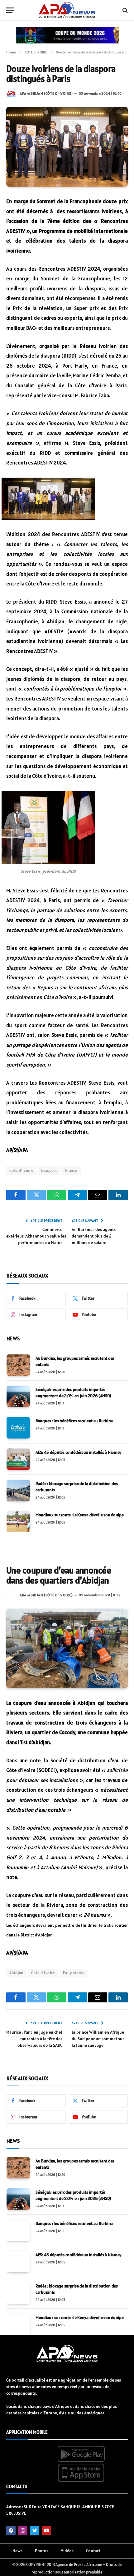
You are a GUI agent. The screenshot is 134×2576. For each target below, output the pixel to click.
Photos (42, 2551)
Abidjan (16, 1973)
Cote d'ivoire (21, 1170)
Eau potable (74, 1973)
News (17, 2551)
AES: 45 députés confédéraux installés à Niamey (79, 1452)
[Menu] (10, 10)
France (71, 1170)
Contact (93, 2551)
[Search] (124, 10)
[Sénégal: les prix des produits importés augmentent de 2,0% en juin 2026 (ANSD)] (18, 1396)
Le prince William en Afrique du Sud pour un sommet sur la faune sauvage (98, 2039)
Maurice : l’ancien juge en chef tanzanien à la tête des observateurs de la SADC (34, 2039)
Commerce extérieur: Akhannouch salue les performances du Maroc (36, 1236)
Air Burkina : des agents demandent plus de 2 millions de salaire (94, 1236)
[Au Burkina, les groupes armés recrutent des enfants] (18, 1365)
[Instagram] (23, 2531)
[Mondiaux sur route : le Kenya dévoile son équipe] (18, 1522)
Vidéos (67, 2551)
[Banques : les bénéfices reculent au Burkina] (18, 1428)
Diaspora (49, 1170)
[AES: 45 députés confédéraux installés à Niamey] (18, 1459)
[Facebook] (11, 2531)
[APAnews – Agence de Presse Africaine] (67, 10)
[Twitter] (35, 2531)
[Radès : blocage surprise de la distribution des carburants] (18, 1490)
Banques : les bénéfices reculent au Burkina (74, 1421)
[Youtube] (46, 2531)
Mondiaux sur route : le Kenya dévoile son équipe (80, 1515)
